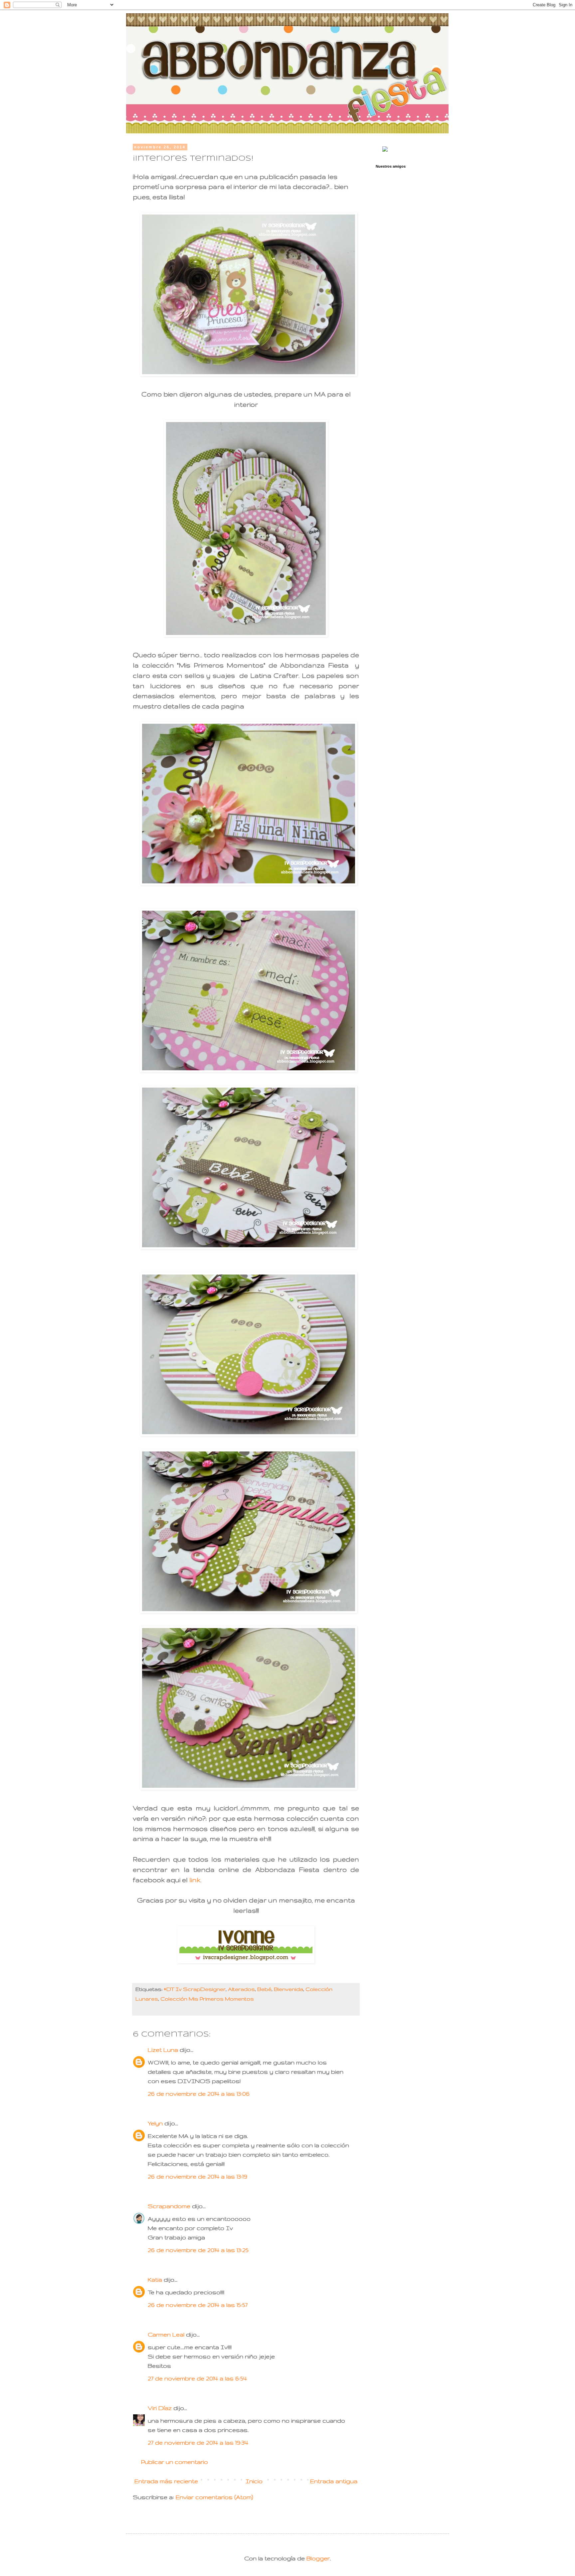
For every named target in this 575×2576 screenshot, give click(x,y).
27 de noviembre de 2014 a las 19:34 (198, 2442)
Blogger (318, 2558)
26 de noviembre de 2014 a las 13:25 (198, 2250)
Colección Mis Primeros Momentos (207, 1999)
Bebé (264, 1989)
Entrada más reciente (166, 2481)
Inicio (254, 2481)
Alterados (241, 1989)
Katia (155, 2279)
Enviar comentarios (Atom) (214, 2497)
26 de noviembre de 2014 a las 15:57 (198, 2305)
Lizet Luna (163, 2050)
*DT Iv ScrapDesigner (195, 1989)
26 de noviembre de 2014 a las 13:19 (197, 2176)
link (195, 1880)
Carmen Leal (166, 2334)
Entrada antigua (334, 2481)
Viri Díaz (160, 2408)
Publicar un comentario (175, 2462)
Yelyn (155, 2123)
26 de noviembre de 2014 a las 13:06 (199, 2094)
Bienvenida (288, 1989)
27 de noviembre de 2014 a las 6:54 (197, 2378)
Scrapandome (169, 2206)
